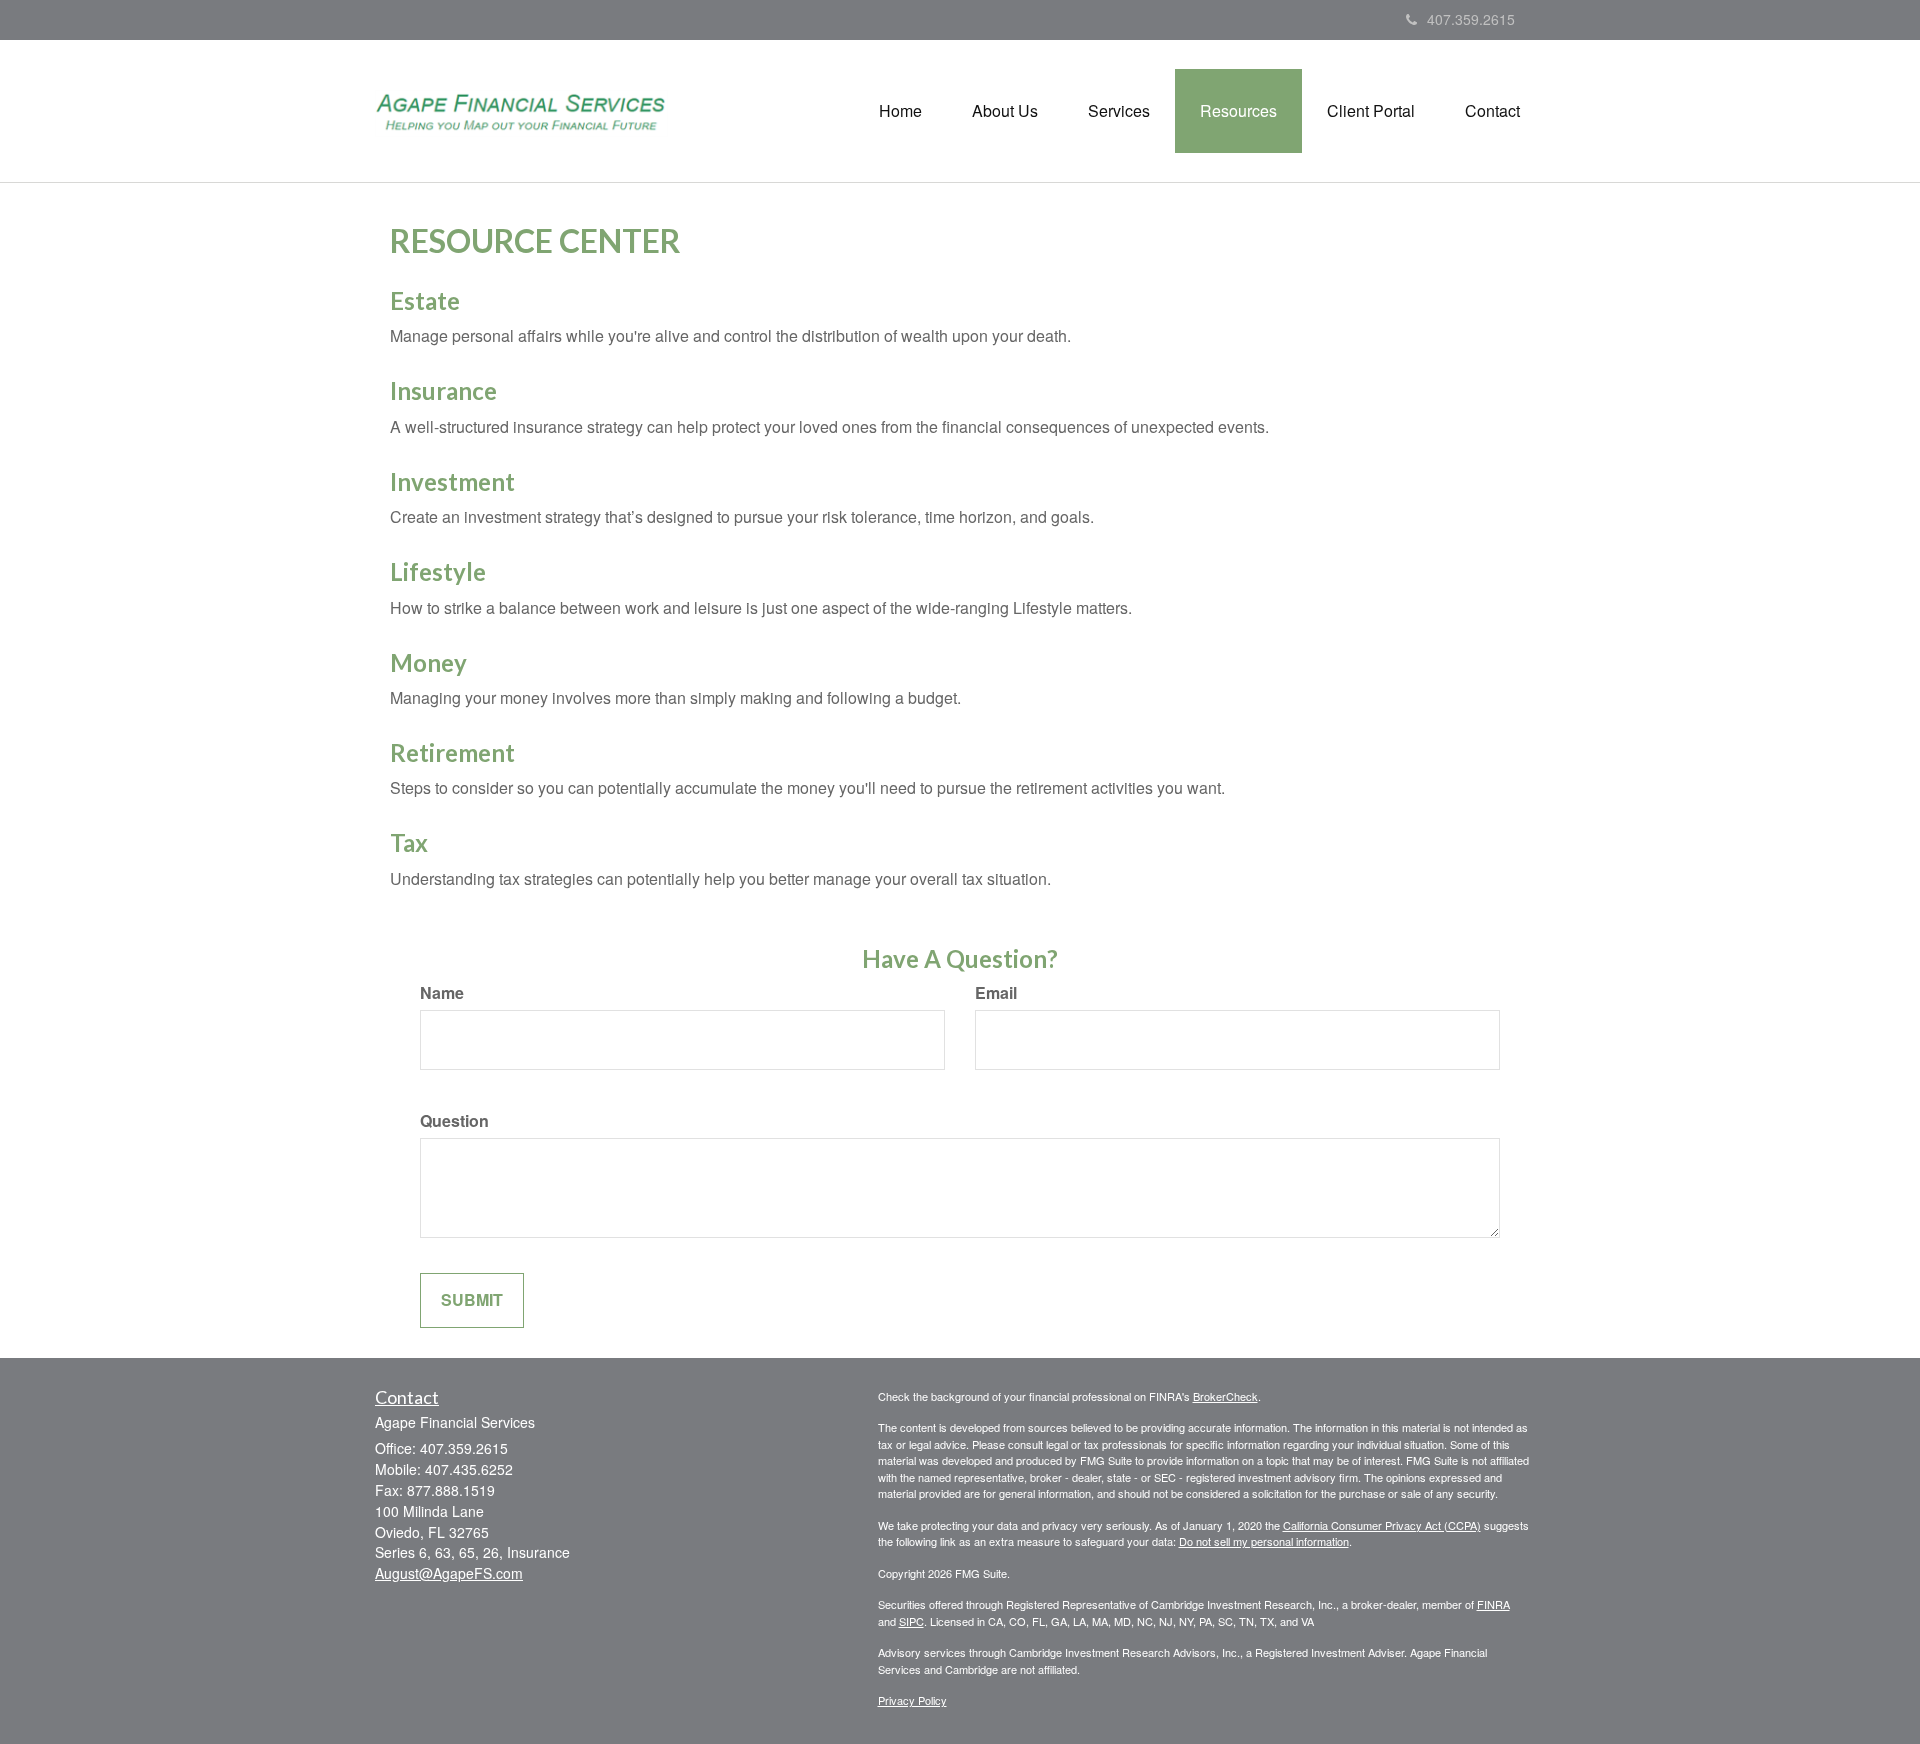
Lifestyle (438, 571)
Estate (425, 300)
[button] (1005, 111)
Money (428, 662)
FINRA (1493, 1604)
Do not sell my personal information (1264, 1541)
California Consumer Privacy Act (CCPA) (1382, 1525)
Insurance (443, 390)
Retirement (452, 752)
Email (996, 993)
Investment (452, 481)
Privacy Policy (912, 1700)
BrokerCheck (1225, 1396)
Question (454, 1121)
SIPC (911, 1621)
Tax (409, 842)
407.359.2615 (1471, 19)
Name (442, 993)
